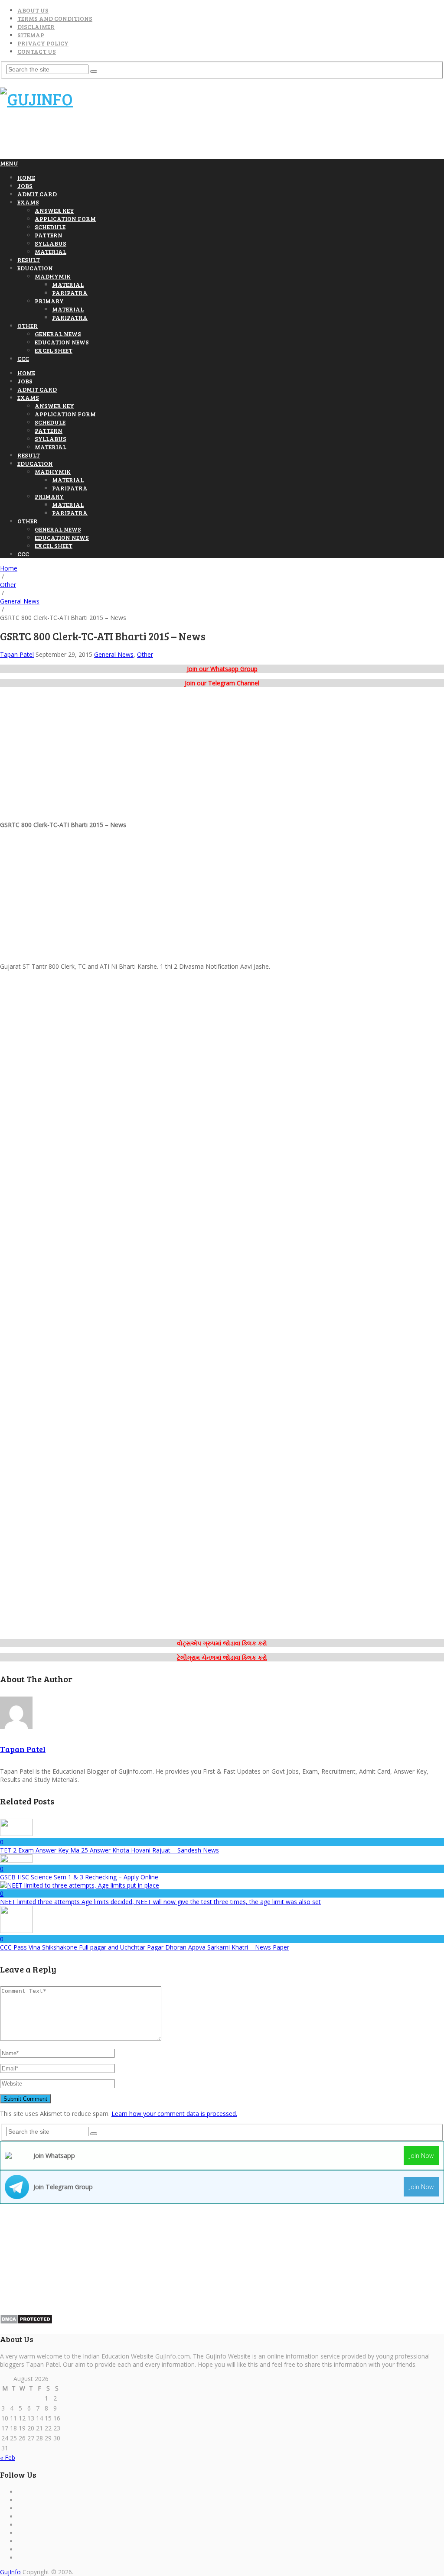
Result (29, 260)
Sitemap (31, 35)
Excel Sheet (54, 350)
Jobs (25, 186)
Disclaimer (36, 27)
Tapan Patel (17, 654)
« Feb (8, 2458)
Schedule (50, 227)
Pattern (49, 235)
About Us (33, 10)
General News (58, 334)
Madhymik (53, 276)
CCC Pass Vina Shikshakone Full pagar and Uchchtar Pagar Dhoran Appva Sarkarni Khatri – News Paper (145, 1947)
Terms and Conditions (55, 18)
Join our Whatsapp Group (222, 669)
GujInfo (10, 2572)
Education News (62, 342)
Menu (9, 163)
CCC (23, 358)
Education (35, 268)
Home (26, 177)
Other (28, 326)
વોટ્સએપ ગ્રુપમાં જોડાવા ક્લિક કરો (222, 1643)
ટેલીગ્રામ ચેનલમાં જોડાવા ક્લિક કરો (222, 1657)
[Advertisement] (158, 138)
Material (51, 251)
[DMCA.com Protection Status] (26, 2322)
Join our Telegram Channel (222, 683)
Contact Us (37, 51)
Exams (28, 202)
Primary (49, 301)
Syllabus (51, 243)
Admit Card (37, 194)
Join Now (421, 2156)
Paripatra (70, 293)
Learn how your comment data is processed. (174, 2114)
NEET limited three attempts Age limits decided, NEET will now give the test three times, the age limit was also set (160, 1902)
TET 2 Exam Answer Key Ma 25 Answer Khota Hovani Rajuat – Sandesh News (109, 1850)
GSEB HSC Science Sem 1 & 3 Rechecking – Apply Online (79, 1877)
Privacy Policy (43, 43)
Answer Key (54, 210)
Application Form (65, 219)
